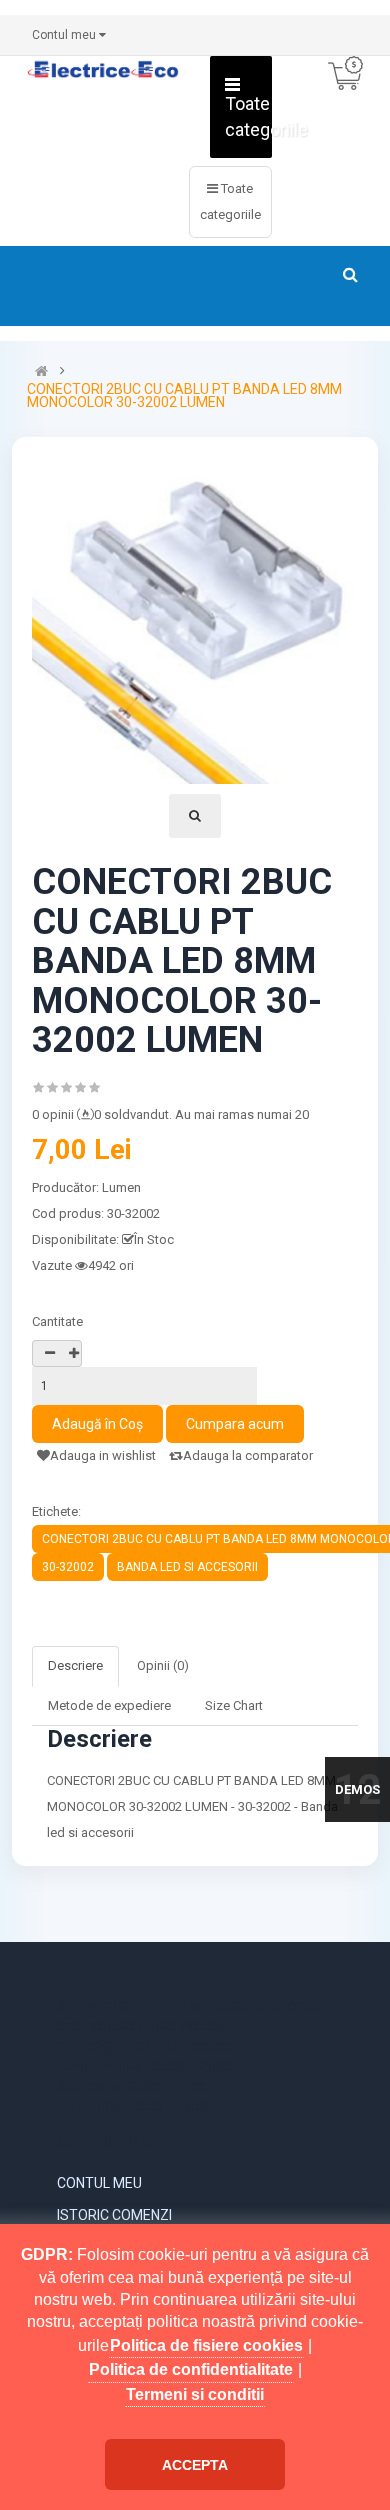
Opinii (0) (163, 1665)
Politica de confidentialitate (191, 2369)
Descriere (75, 1665)
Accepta (195, 2465)
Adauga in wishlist (103, 1455)
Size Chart (234, 1705)
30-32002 (68, 1567)
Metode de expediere (109, 1705)
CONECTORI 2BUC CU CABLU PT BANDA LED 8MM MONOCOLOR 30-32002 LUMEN (184, 396)
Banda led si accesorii (187, 1567)
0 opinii (53, 1114)
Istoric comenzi (114, 2215)
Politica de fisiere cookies (206, 2345)
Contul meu (99, 2183)
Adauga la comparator (248, 1455)
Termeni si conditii (195, 2394)
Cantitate (57, 1321)
